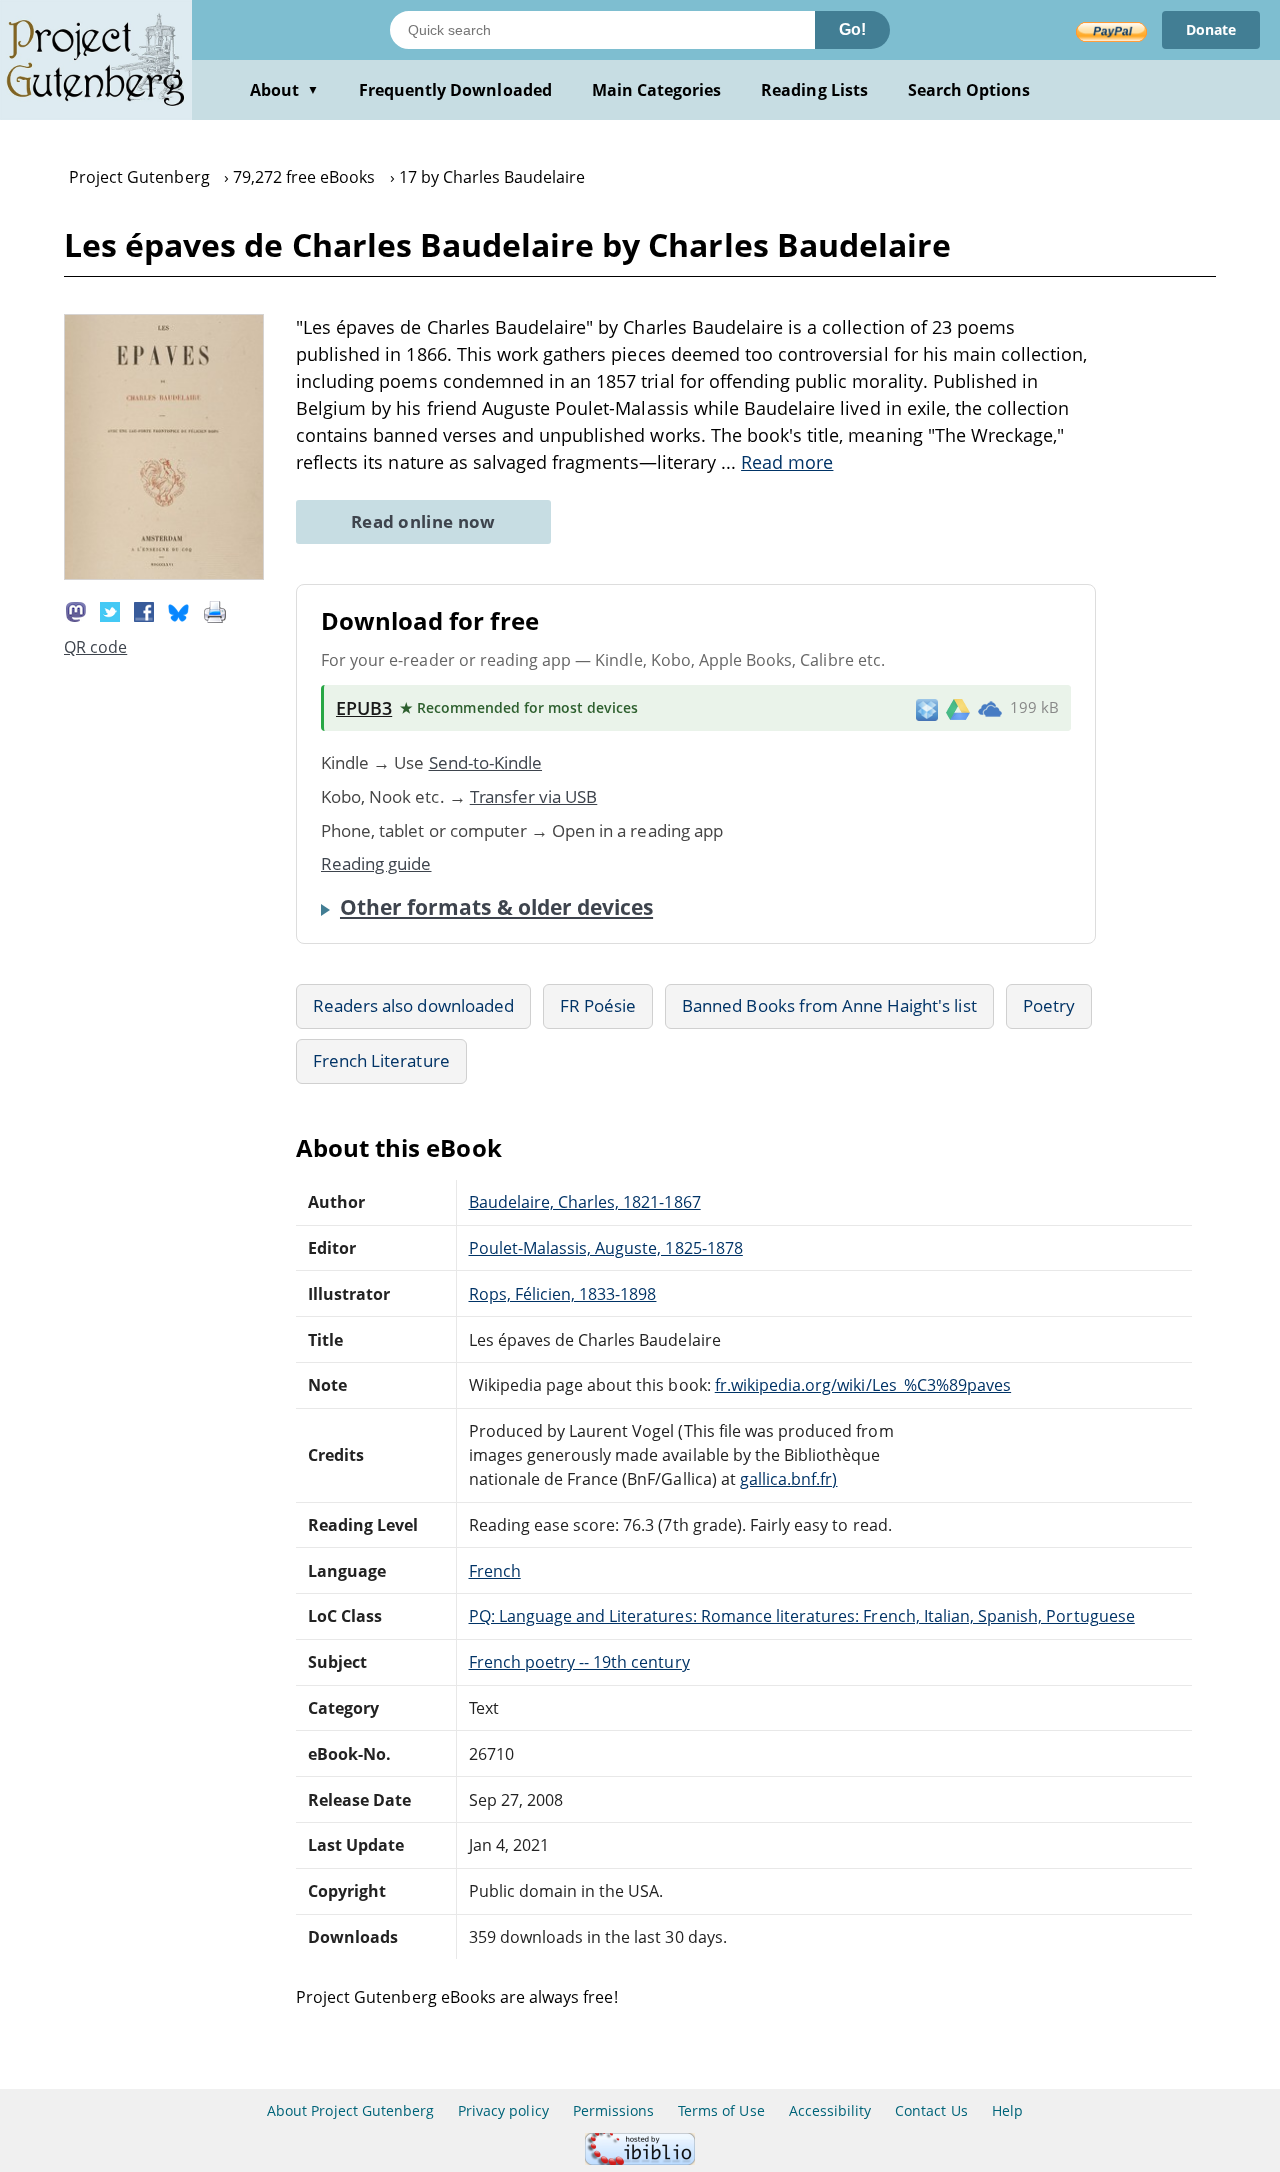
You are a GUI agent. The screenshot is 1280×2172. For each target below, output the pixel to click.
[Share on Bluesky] (179, 611)
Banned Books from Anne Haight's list (829, 1005)
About (284, 90)
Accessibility (830, 2110)
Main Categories (657, 90)
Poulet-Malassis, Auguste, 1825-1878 (606, 1248)
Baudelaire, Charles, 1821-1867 (585, 1202)
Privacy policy (503, 2110)
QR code (95, 647)
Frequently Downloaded (455, 90)
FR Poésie (598, 1005)
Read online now (423, 521)
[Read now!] (164, 574)
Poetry (1049, 1005)
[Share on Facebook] (144, 611)
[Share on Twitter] (110, 611)
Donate (1211, 29)
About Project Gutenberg (350, 2110)
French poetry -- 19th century (579, 1662)
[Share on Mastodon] (76, 611)
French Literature (381, 1060)
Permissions (613, 2110)
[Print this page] (215, 611)
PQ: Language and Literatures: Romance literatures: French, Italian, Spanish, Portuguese (802, 1616)
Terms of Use (721, 2110)
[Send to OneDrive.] (990, 708)
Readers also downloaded (413, 1005)
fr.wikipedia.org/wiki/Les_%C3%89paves (863, 1385)
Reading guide (376, 863)
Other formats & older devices (496, 907)
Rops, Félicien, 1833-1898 (563, 1294)
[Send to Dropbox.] (927, 708)
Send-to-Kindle (486, 762)
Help (1007, 2110)
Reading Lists (814, 90)
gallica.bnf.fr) (789, 1479)
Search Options (969, 90)
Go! (852, 29)
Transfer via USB (534, 796)
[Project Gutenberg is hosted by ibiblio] (640, 2159)
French (495, 1571)
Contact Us (931, 2110)
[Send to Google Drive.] (958, 708)
